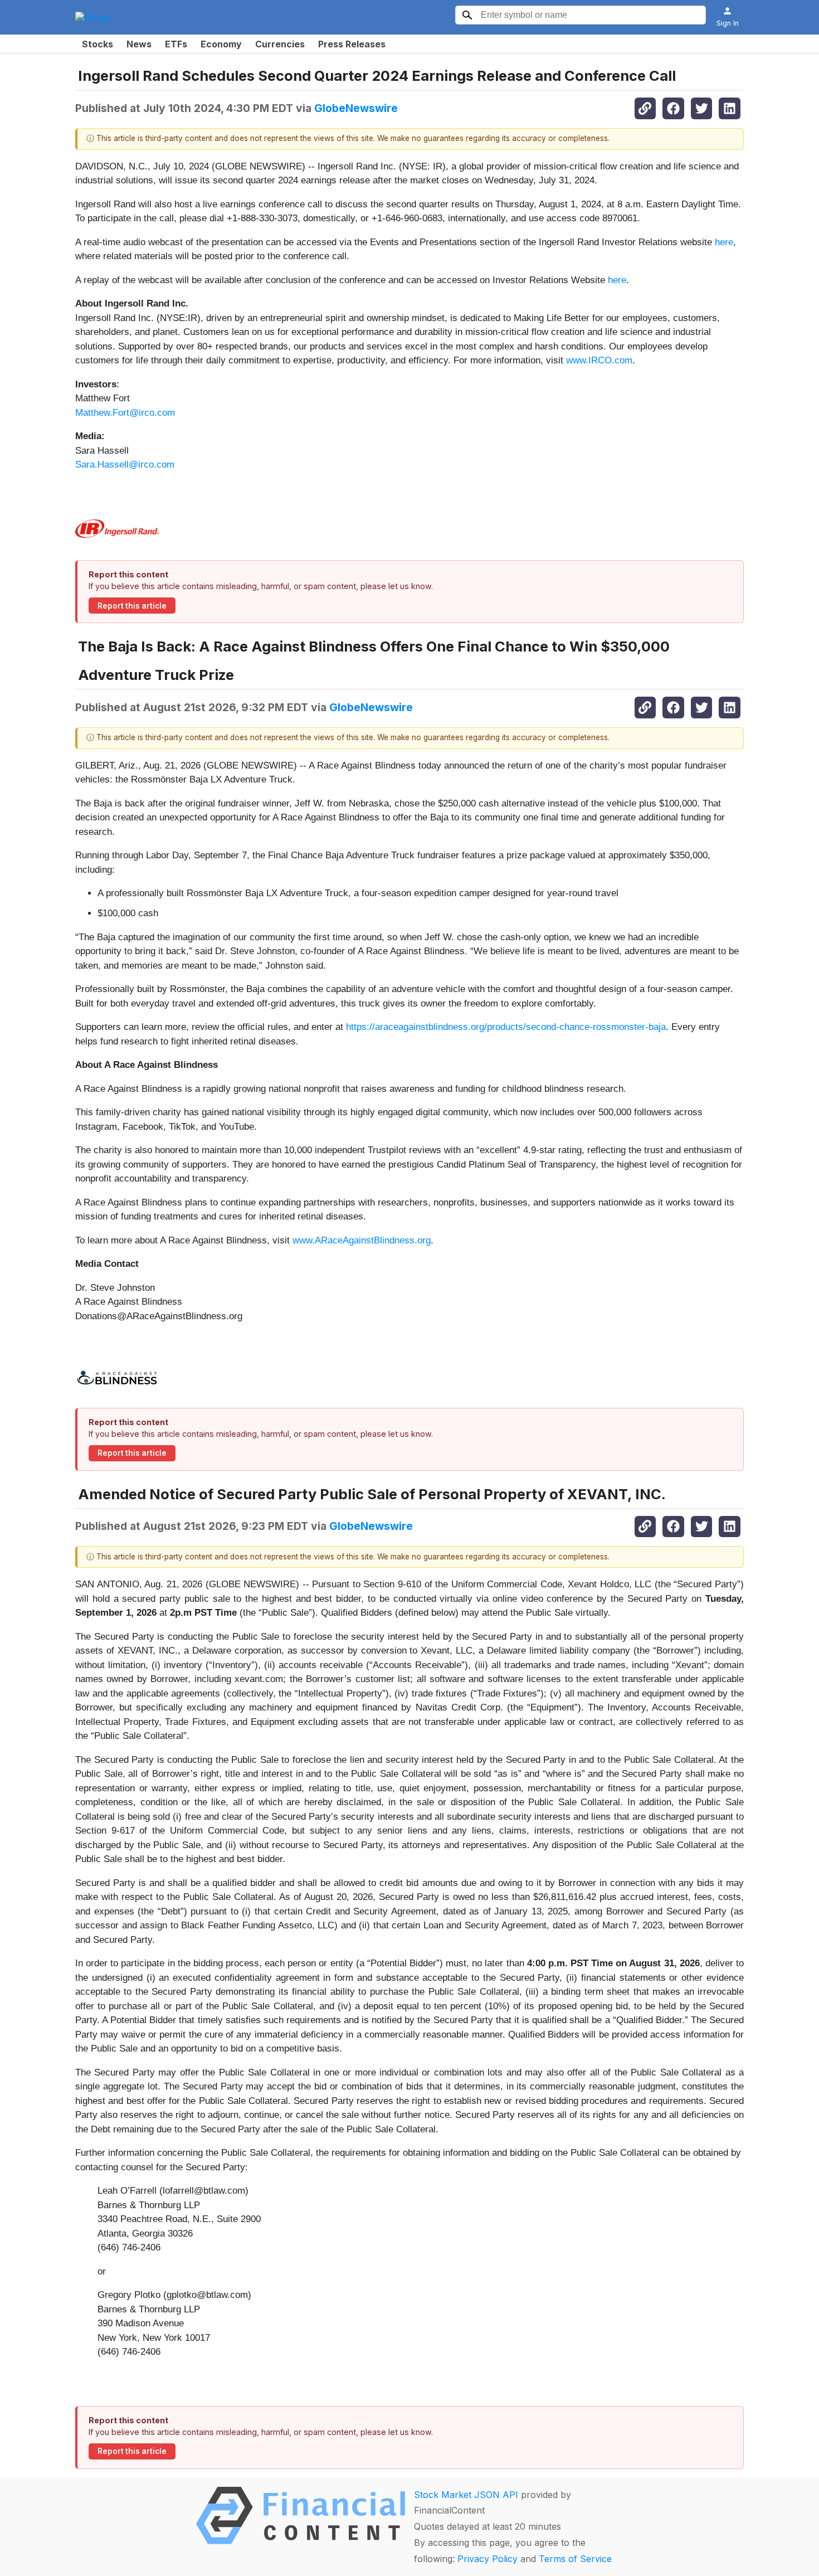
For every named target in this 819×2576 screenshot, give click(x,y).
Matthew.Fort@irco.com (125, 413)
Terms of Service (575, 2559)
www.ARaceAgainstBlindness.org (360, 1240)
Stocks (97, 44)
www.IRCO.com (599, 360)
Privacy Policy (487, 2559)
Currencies (280, 44)
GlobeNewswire (356, 108)
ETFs (176, 44)
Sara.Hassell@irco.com (125, 465)
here (724, 242)
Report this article (132, 606)
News (139, 44)
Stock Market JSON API (466, 2495)
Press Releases (352, 44)
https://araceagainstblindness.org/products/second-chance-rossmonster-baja (506, 1027)
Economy (221, 44)
